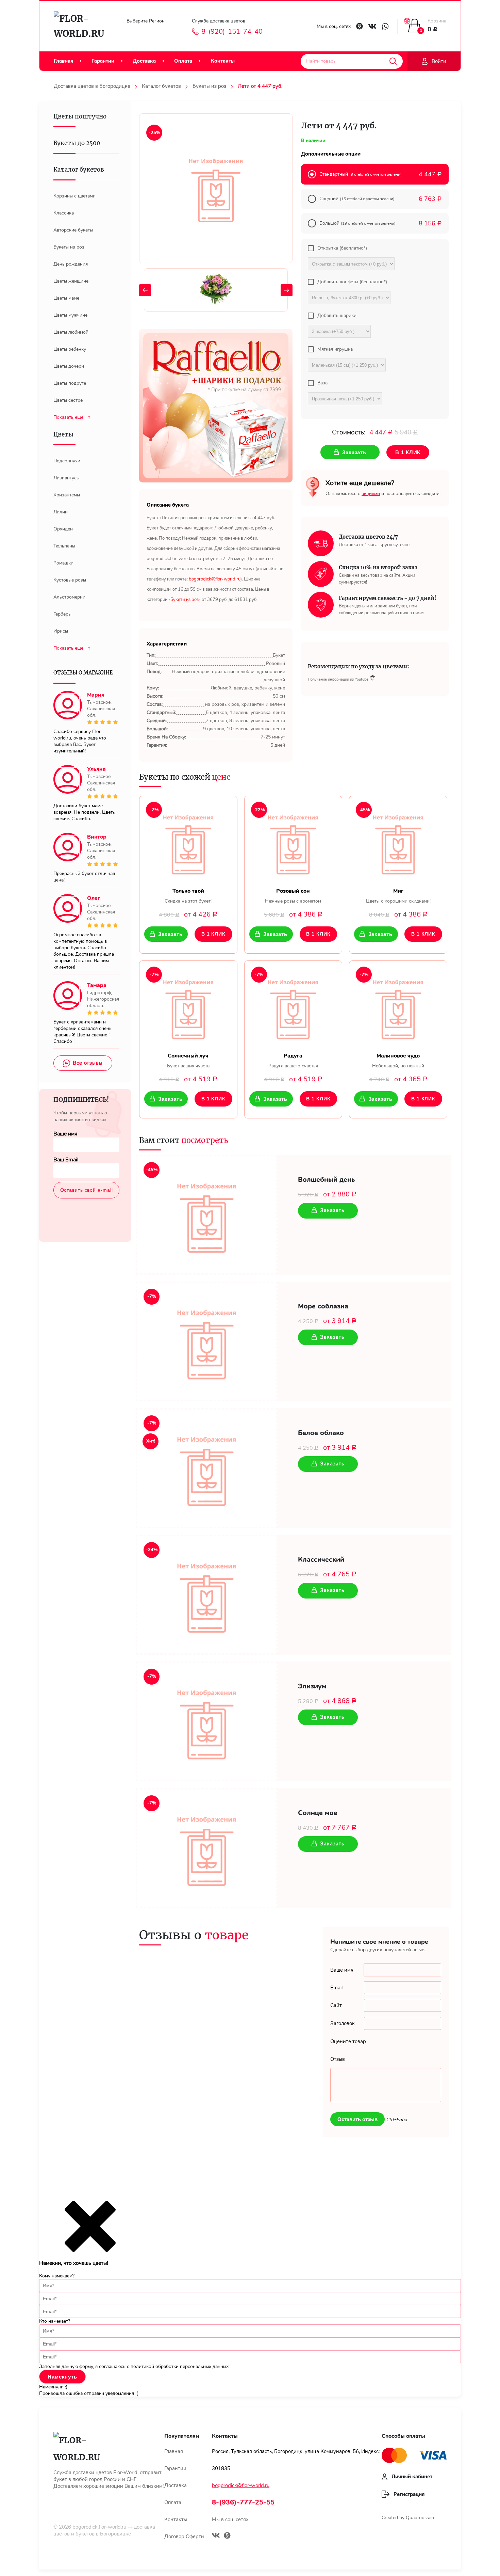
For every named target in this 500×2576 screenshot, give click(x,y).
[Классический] (207, 1595)
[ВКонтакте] (216, 2536)
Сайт (336, 2005)
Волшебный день (326, 1180)
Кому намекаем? (57, 2276)
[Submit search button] (393, 61)
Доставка (144, 61)
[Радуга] (293, 1007)
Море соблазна (323, 1306)
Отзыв (338, 2059)
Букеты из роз (209, 86)
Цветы (63, 434)
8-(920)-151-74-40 (232, 32)
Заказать (170, 934)
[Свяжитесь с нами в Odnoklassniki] (360, 26)
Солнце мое (318, 1813)
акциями (371, 494)
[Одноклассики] (227, 2536)
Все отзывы (88, 1063)
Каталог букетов (161, 86)
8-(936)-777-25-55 (243, 2502)
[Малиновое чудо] (398, 1007)
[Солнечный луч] (188, 1007)
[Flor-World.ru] (82, 26)
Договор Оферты (184, 2537)
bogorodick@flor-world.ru (241, 2485)
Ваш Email (66, 1160)
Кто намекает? (55, 2321)
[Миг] (398, 842)
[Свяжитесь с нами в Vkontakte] (372, 26)
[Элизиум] (207, 1721)
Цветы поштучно (80, 116)
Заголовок (343, 2023)
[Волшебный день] (207, 1215)
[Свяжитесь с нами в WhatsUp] (385, 26)
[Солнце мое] (207, 1848)
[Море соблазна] (207, 1341)
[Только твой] (188, 842)
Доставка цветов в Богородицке (92, 86)
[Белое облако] (207, 1468)
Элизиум (312, 1686)
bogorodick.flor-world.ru (99, 2527)
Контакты (223, 61)
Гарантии (103, 61)
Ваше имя (65, 1134)
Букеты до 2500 (77, 143)
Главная (63, 61)
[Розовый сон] (293, 842)
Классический (321, 1560)
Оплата (183, 61)
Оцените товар (348, 2041)
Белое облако (321, 1433)
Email (336, 1988)
